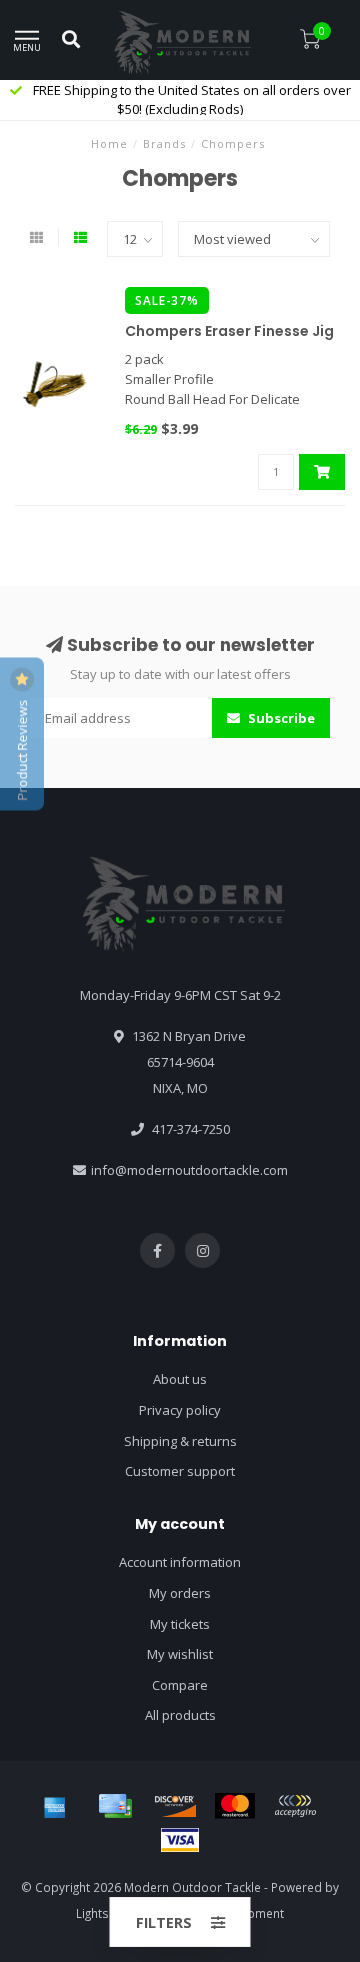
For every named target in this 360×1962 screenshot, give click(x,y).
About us (180, 1379)
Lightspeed (107, 1913)
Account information (180, 1562)
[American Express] (55, 1806)
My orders (180, 1593)
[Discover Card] (175, 1806)
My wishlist (180, 1654)
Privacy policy (180, 1410)
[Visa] (180, 1840)
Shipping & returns (180, 1441)
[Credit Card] (115, 1806)
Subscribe (280, 718)
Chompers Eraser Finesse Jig (229, 331)
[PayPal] (295, 1806)
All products (180, 1715)
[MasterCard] (235, 1806)
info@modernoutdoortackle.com (189, 1170)
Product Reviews (22, 748)
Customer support (180, 1471)
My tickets (180, 1624)
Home (109, 143)
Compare (180, 1685)
